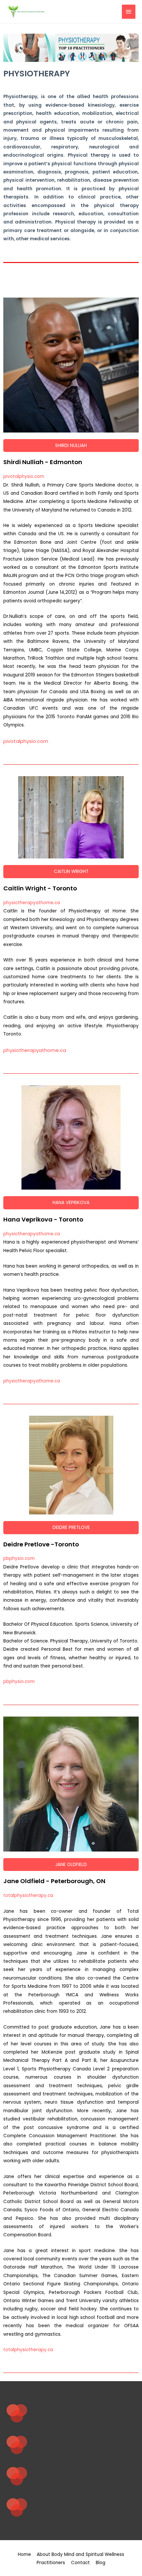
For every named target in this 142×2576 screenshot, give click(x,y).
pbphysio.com (19, 1558)
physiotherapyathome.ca (32, 903)
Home (24, 2554)
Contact (80, 2563)
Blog (101, 2563)
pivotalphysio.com (24, 476)
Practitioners (51, 2563)
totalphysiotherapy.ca (28, 1895)
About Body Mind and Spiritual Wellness (80, 2554)
